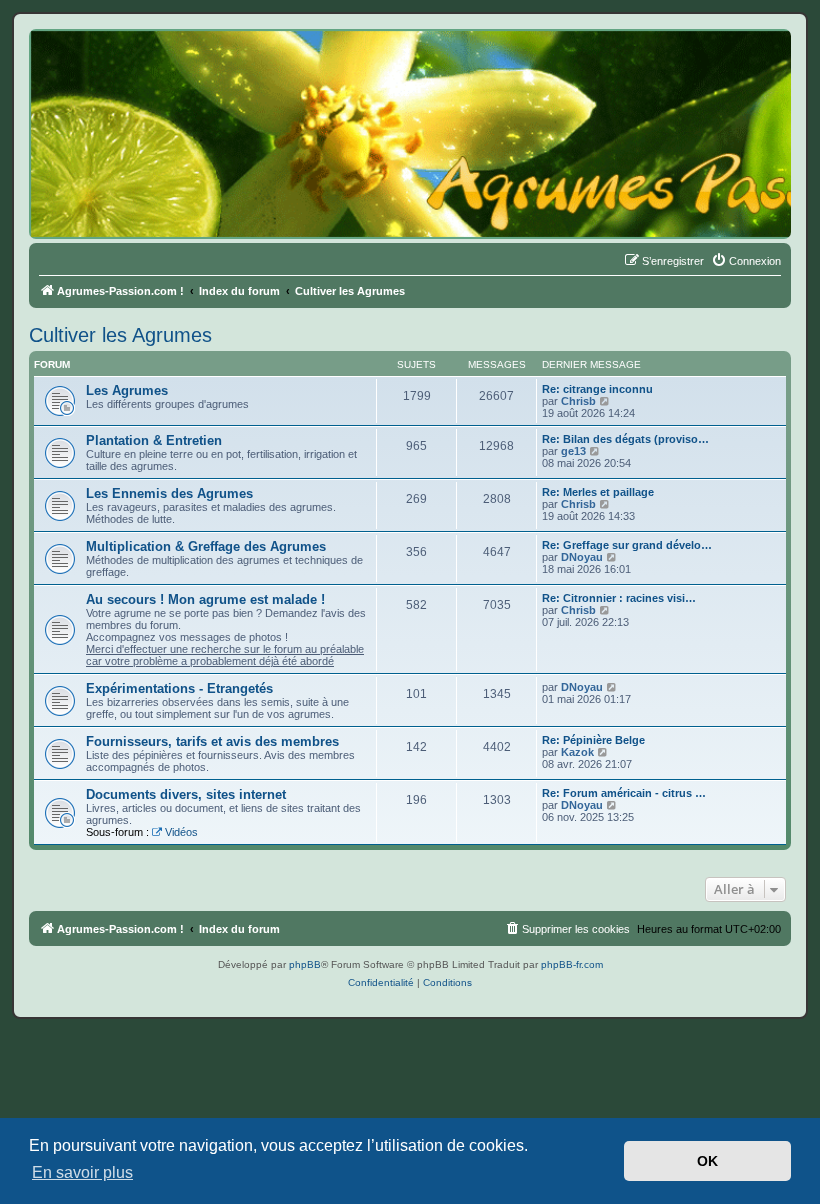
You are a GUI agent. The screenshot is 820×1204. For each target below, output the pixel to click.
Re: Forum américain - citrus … (624, 793)
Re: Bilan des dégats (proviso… (625, 439)
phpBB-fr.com (572, 964)
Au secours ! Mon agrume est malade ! (205, 599)
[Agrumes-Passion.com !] (120, 66)
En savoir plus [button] (82, 1172)
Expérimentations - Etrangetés (179, 688)
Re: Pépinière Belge (593, 740)
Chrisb (578, 401)
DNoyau (582, 557)
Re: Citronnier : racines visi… (619, 598)
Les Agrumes (127, 390)
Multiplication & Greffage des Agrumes (206, 546)
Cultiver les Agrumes (120, 335)
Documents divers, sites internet (186, 794)
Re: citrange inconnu (597, 389)
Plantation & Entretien (154, 440)
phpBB (305, 964)
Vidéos (181, 832)
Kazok (577, 752)
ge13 (573, 451)
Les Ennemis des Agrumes (169, 493)
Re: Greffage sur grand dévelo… (627, 545)
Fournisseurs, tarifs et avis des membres (212, 741)
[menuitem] (746, 261)
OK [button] (707, 1161)
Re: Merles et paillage (598, 492)
